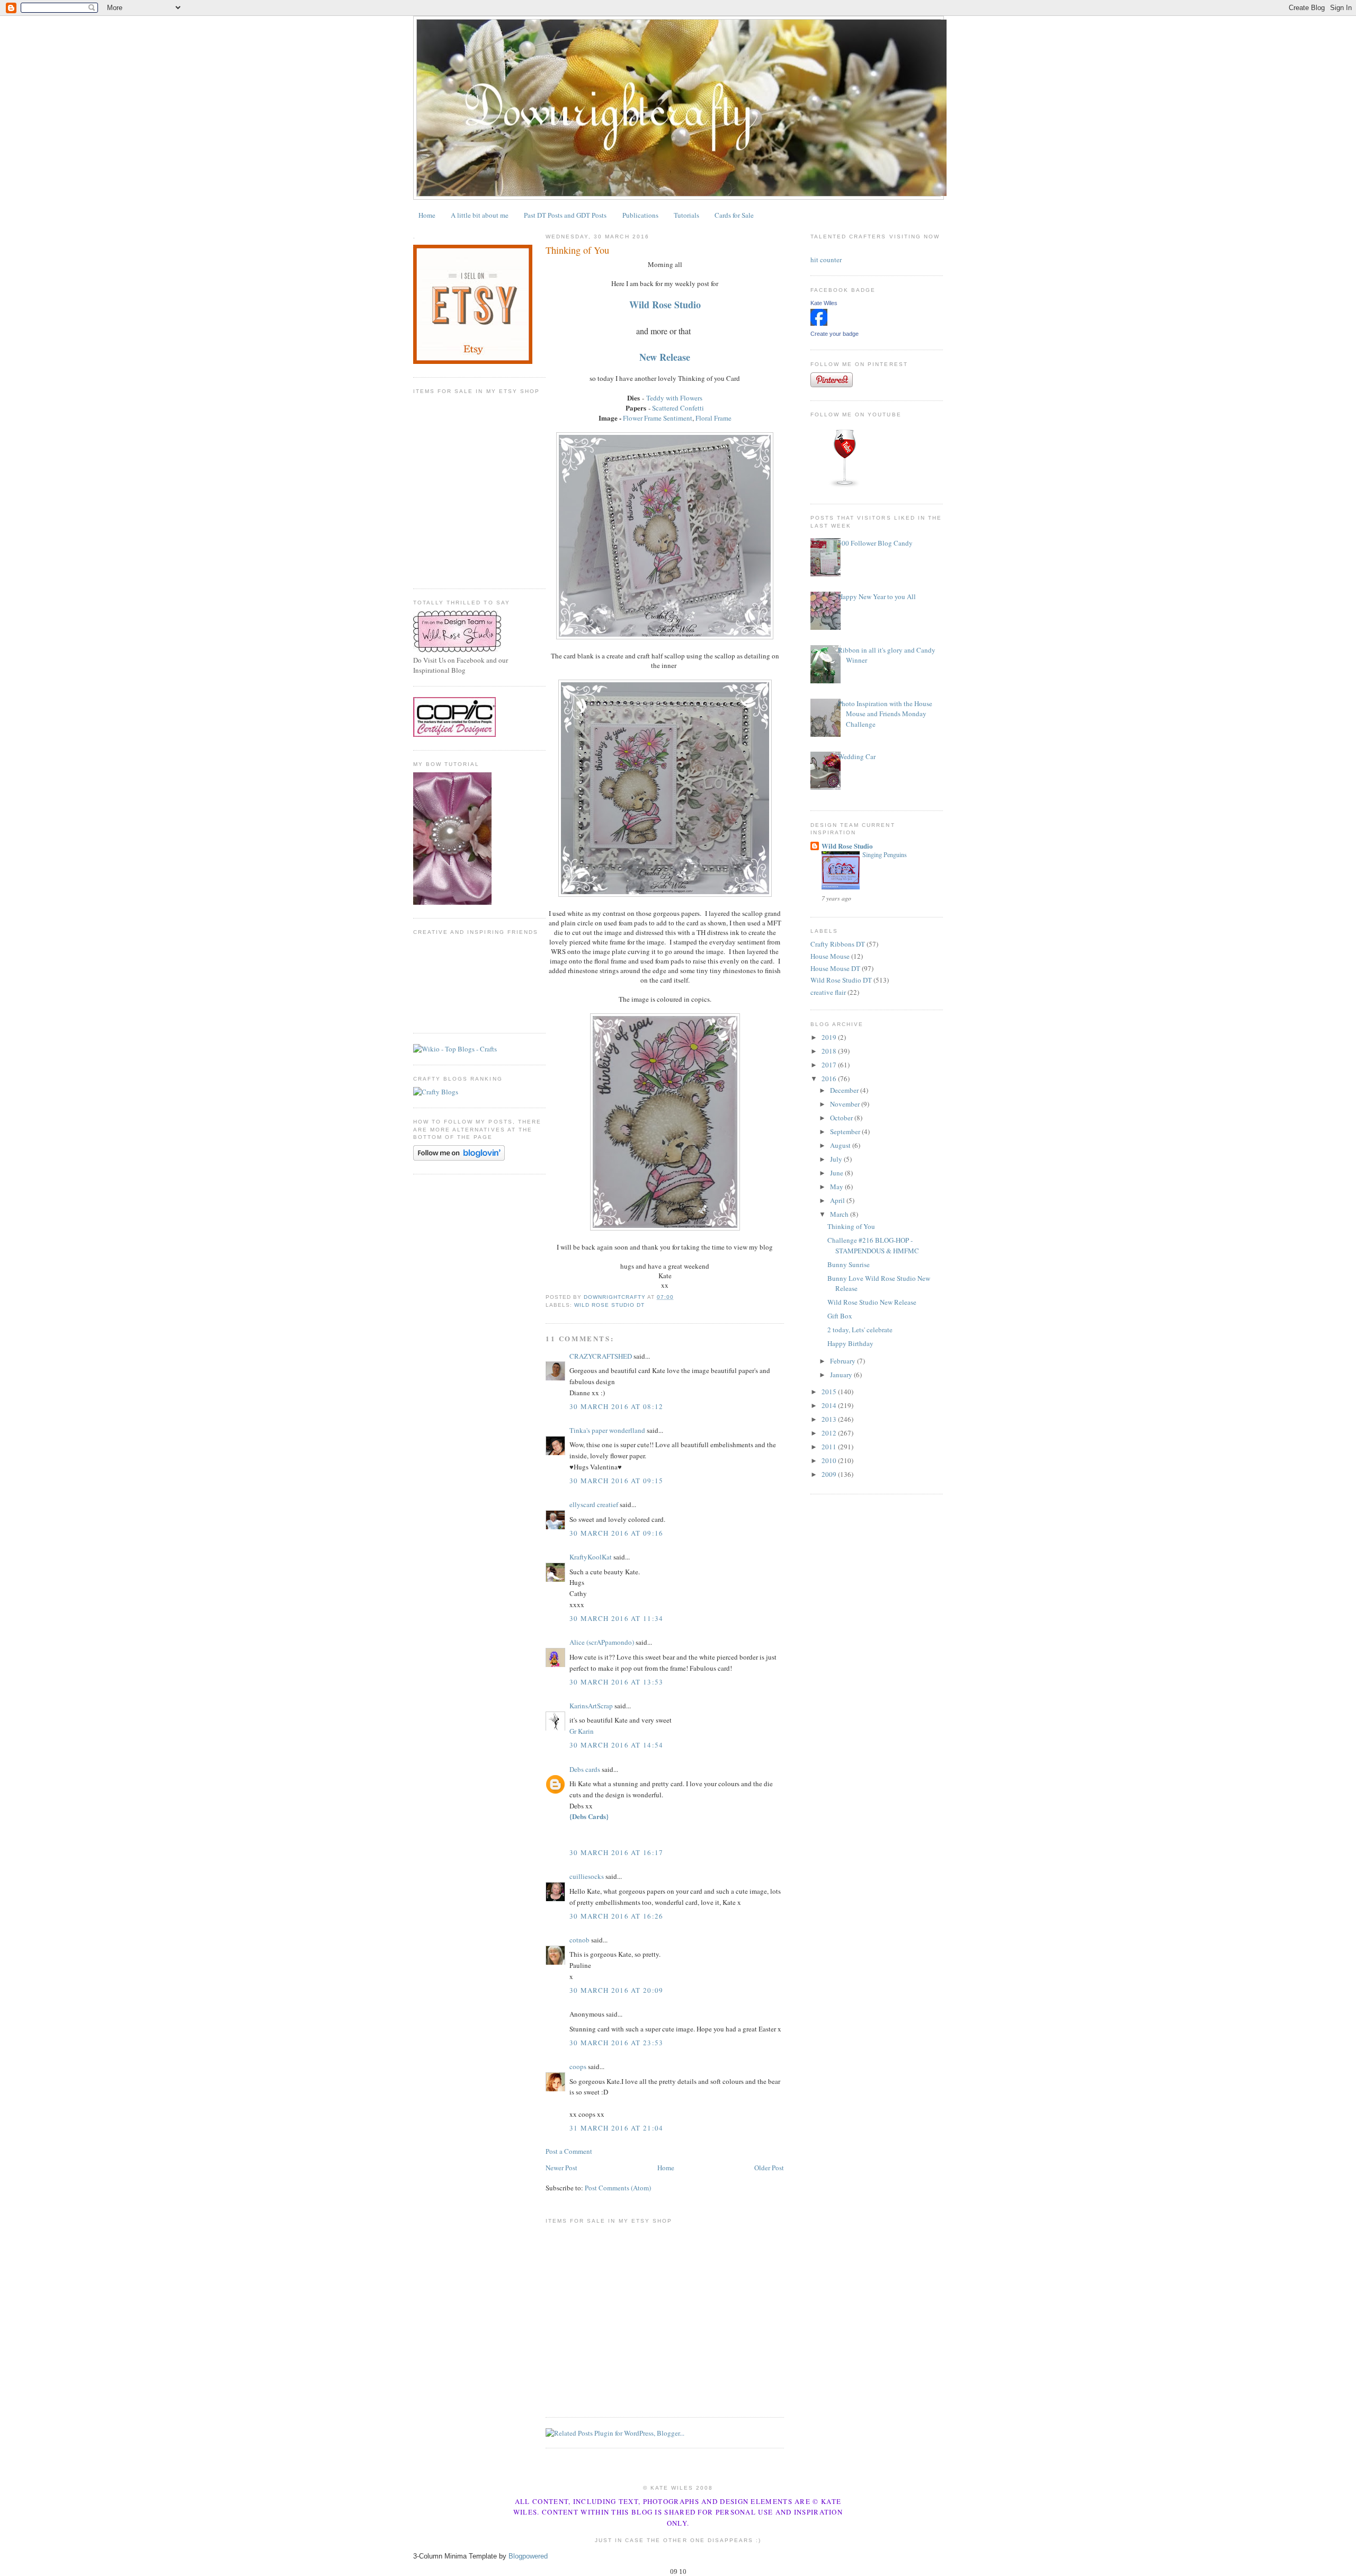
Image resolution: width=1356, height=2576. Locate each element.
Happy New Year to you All (877, 596)
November (846, 1104)
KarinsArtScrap (591, 1706)
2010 (830, 1460)
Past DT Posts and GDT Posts (565, 215)
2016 (830, 1078)
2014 (830, 1405)
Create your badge (835, 334)
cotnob (579, 1940)
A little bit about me (480, 215)
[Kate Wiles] (819, 323)
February (844, 1361)
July (837, 1159)
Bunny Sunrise (849, 1264)
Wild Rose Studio (847, 846)
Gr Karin (582, 1731)
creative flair (828, 992)
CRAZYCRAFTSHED (601, 1356)
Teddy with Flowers (674, 398)
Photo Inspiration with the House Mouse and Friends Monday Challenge (885, 714)
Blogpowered (528, 2556)
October (842, 1118)
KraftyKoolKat (591, 1557)
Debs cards (585, 1769)
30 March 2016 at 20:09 (617, 1990)
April (838, 1200)
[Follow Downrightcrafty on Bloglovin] (459, 1158)
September (846, 1131)
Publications (640, 215)
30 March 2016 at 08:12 (617, 1406)
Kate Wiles (824, 303)
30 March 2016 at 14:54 (617, 1745)
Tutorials (686, 215)
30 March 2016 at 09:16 (617, 1533)
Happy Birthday (850, 1343)
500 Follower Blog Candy (875, 543)
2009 (830, 1474)
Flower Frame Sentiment (658, 418)
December (845, 1090)
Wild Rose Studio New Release (872, 1302)
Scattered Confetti (678, 408)
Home (427, 215)
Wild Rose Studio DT (609, 1305)
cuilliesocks (587, 1876)
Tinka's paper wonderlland (607, 1430)
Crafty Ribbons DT (838, 944)
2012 (830, 1433)
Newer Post (561, 2168)
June (837, 1173)
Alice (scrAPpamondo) (602, 1642)
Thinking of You (851, 1226)
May (837, 1187)
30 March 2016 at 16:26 (617, 1916)
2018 (830, 1051)
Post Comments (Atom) (618, 2188)
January (842, 1375)
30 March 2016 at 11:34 (617, 1618)
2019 (830, 1037)
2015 (830, 1392)
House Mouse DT (835, 968)
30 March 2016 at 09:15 (617, 1481)
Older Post (769, 2168)
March (840, 1214)
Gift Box (840, 1316)
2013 (830, 1419)
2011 (830, 1447)
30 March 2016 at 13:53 (617, 1682)
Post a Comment (569, 2151)
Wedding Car (857, 756)
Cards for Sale (734, 215)
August (841, 1145)
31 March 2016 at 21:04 (617, 2128)
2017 (830, 1065)
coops (578, 2066)
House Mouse (830, 956)
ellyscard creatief (594, 1504)
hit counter (826, 260)
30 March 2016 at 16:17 (617, 1852)
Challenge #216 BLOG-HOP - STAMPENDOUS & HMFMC (873, 1245)
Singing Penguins (885, 854)
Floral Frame (713, 418)
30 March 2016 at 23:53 (617, 2043)
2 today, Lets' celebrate (860, 1330)
